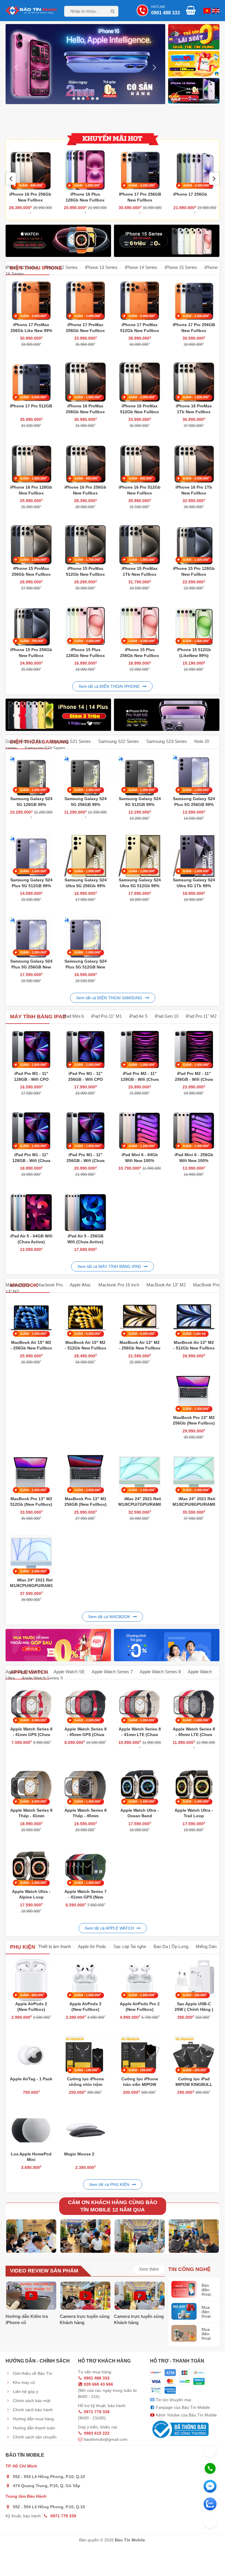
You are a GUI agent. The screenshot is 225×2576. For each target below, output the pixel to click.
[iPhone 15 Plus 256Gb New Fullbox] (140, 625)
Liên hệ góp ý (25, 2392)
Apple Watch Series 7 (112, 1672)
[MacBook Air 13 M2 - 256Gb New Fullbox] (140, 1318)
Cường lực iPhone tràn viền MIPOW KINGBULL (140, 2085)
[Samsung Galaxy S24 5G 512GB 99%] (140, 774)
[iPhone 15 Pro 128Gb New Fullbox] (194, 544)
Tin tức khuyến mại (173, 2400)
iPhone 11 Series (22, 267)
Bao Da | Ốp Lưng (171, 1946)
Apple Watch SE (69, 1672)
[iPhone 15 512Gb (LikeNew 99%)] (194, 625)
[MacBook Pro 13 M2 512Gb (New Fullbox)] (31, 1474)
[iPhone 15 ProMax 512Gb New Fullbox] (85, 544)
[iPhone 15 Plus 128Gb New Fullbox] (85, 625)
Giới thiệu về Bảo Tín (32, 2373)
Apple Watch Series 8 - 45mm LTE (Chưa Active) (194, 1735)
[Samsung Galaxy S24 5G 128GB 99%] (31, 774)
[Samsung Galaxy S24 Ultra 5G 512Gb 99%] (140, 856)
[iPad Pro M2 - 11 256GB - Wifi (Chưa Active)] (194, 1049)
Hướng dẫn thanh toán (33, 2428)
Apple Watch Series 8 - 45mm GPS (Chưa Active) (86, 1735)
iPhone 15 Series (181, 267)
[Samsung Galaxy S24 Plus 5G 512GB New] (85, 937)
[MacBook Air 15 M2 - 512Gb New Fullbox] (85, 1318)
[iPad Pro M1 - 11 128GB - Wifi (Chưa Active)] (31, 1131)
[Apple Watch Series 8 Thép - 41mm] (31, 1786)
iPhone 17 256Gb (135, 194)
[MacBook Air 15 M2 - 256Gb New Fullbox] (31, 1318)
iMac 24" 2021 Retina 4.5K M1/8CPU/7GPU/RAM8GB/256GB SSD (150, 1504)
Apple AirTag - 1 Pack (31, 2079)
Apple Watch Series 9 (42, 1678)
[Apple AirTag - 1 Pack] (31, 2054)
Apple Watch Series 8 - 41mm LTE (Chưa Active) (140, 1735)
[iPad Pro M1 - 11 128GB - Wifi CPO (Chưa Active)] (31, 1049)
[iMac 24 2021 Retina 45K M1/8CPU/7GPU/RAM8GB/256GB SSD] (140, 1474)
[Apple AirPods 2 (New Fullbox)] (31, 1979)
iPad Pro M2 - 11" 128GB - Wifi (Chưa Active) (140, 1079)
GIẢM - (32, 185)
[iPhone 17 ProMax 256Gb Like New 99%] (31, 300)
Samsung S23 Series (167, 741)
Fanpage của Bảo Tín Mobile (182, 2407)
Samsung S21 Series (70, 741)
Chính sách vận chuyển (34, 2437)
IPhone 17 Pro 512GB (31, 406)
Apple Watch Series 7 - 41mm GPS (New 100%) (86, 1897)
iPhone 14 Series (141, 267)
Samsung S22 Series (119, 741)
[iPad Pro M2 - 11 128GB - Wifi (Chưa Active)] (140, 1049)
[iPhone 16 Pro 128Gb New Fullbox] (31, 463)
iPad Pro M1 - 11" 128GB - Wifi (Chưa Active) (31, 1160)
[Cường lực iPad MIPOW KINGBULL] (194, 2054)
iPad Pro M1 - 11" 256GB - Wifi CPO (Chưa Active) (86, 1079)
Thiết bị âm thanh (54, 1946)
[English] (206, 10)
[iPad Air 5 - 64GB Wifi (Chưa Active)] (31, 1212)
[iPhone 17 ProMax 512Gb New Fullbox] (140, 300)
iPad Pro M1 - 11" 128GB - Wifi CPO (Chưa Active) (31, 1079)
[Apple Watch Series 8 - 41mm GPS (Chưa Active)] (31, 1704)
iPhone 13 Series (101, 267)
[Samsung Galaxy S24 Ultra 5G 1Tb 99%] (194, 856)
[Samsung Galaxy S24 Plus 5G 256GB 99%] (194, 774)
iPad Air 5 (138, 1016)
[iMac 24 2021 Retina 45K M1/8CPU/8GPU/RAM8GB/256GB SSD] (194, 1474)
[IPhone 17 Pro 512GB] (31, 382)
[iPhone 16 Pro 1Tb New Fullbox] (194, 463)
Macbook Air (18, 1285)
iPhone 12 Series (61, 267)
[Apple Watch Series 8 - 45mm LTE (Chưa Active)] (194, 1704)
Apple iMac (80, 1285)
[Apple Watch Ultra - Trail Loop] (194, 1786)
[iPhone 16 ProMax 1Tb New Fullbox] (194, 382)
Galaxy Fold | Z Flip (24, 741)
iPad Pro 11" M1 (106, 1016)
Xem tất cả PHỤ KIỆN (110, 2184)
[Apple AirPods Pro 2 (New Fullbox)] (140, 1979)
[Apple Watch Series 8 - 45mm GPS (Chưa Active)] (85, 1704)
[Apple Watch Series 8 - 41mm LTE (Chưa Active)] (140, 1704)
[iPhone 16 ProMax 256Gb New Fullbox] (85, 382)
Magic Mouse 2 (79, 2154)
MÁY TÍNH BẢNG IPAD (38, 1017)
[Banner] (194, 65)
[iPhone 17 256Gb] (140, 170)
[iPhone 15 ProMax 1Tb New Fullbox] (140, 544)
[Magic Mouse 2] (85, 2129)
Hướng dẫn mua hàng (33, 2419)
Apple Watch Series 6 (26, 1672)
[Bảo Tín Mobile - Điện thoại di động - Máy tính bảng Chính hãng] (31, 10)
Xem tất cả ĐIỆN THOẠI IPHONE (110, 686)
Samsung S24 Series (45, 748)
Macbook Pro (50, 1285)
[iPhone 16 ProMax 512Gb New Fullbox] (140, 382)
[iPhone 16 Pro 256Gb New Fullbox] (85, 463)
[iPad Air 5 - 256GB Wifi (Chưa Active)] (85, 1212)
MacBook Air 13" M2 (167, 1285)
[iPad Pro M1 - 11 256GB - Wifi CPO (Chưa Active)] (85, 1049)
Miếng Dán (206, 1946)
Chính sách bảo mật (31, 2401)
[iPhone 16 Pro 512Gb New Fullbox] (140, 463)
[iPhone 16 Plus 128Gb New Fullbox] (30, 170)
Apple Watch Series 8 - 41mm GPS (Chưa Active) (31, 1735)
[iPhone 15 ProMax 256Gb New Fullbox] (195, 170)
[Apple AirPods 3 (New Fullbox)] (85, 1979)
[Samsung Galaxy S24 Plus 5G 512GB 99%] (31, 856)
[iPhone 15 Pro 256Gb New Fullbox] (31, 625)
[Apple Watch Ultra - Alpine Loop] (31, 1867)
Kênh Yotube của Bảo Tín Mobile (186, 2415)
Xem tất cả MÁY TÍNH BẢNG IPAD (110, 1266)
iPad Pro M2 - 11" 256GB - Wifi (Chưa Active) (194, 1079)
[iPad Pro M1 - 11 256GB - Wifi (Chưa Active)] (85, 1131)
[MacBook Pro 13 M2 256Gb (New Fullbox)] (194, 1393)
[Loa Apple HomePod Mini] (31, 2129)
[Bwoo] (194, 38)
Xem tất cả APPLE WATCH (110, 1928)
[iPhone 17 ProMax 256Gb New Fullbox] (85, 300)
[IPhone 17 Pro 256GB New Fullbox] (85, 170)
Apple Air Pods (92, 1946)
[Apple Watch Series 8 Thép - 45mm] (85, 1786)
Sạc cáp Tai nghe (130, 1946)
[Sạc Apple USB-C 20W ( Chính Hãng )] (194, 1979)
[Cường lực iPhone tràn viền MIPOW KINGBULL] (140, 2054)
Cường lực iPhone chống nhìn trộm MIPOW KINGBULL (86, 2085)
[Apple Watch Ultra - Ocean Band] (140, 1786)
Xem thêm (149, 2269)
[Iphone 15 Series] (85, 64)
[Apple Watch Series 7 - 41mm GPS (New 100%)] (85, 1867)
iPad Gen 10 (167, 1016)
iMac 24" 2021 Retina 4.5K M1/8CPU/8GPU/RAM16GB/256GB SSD (43, 1586)
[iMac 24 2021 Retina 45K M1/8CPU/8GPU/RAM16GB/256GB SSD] (31, 1555)
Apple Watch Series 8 (160, 1672)
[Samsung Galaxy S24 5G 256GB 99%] (85, 774)
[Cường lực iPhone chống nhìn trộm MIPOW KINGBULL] (85, 2054)
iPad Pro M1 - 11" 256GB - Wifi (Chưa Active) (86, 1160)
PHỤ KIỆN (23, 1947)
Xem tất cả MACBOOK (110, 1617)
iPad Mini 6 (73, 1016)
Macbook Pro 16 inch (119, 1285)
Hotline (166, 10)
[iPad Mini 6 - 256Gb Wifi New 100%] (194, 1131)
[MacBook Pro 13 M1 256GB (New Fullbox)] (85, 1474)
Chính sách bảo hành (32, 2410)
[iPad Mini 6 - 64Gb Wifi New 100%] (140, 1131)
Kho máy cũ (23, 2382)
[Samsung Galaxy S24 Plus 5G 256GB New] (31, 937)
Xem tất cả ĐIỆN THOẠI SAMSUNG (110, 998)
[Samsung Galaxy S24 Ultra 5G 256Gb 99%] (85, 856)
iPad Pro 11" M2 (201, 1016)
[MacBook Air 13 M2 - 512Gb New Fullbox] (194, 1318)
